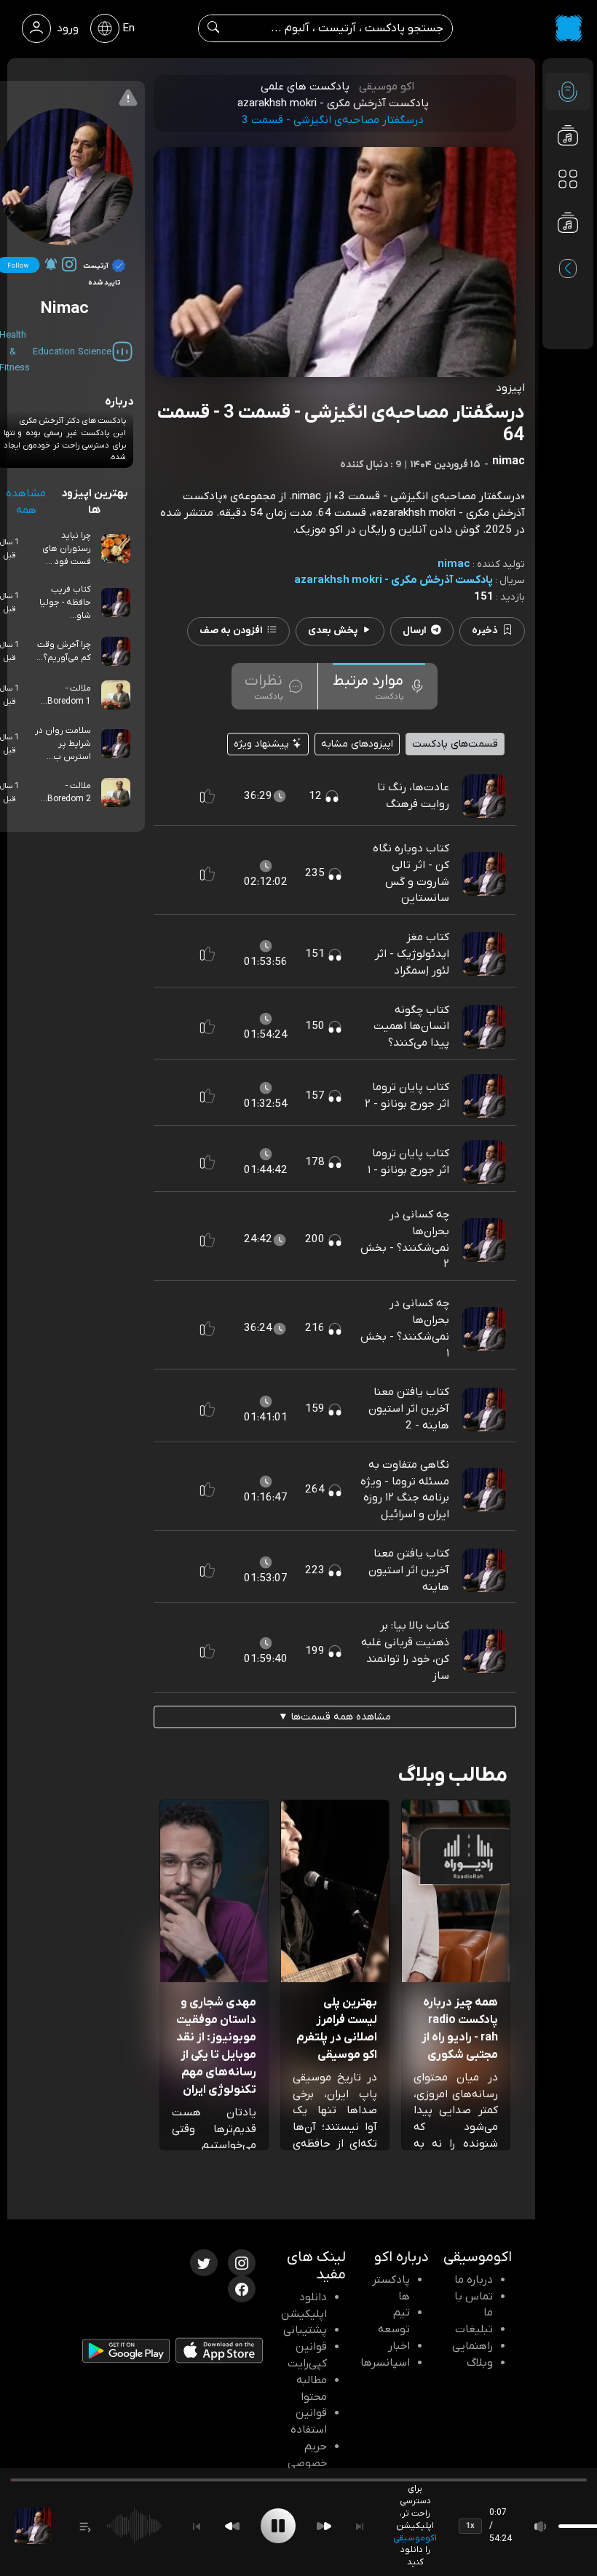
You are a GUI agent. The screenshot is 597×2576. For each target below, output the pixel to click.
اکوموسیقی (415, 2538)
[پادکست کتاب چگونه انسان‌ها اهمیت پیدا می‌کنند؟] (484, 1026)
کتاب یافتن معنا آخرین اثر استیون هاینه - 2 (409, 1409)
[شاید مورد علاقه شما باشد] (568, 252)
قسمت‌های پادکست (455, 744)
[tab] (379, 686)
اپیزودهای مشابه (357, 744)
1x (470, 2526)
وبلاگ (480, 2363)
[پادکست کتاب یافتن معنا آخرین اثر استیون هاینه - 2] (484, 1409)
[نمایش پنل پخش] (85, 2526)
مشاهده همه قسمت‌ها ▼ (335, 1717)
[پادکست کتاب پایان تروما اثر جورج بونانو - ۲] (484, 1095)
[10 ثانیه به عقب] (232, 2526)
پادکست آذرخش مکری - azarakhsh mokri (394, 580)
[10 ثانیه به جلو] (324, 2526)
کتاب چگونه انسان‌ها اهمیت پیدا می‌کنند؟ (411, 1027)
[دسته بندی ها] (568, 179)
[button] (207, 796)
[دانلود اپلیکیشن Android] (126, 2354)
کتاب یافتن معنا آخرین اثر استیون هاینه (409, 1570)
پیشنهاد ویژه (263, 744)
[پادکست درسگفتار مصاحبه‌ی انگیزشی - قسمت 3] (33, 2526)
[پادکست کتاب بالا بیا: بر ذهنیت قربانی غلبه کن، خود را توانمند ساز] (484, 1650)
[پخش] (278, 2526)
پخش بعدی (333, 631)
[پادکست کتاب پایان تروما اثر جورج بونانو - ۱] (484, 1161)
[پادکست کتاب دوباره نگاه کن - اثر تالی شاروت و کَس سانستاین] (484, 873)
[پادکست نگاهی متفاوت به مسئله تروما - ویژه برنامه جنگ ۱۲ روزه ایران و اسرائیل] (484, 1490)
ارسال (415, 631)
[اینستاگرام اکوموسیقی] (242, 2262)
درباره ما (474, 2280)
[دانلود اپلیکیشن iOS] (219, 2353)
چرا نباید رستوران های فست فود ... (67, 549)
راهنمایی (473, 2346)
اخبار (399, 2346)
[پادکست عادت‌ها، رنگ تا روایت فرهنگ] (484, 795)
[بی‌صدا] (541, 2526)
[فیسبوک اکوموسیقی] (242, 2288)
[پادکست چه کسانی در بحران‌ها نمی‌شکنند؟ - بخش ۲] (484, 1239)
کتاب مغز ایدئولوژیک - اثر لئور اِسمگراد (412, 954)
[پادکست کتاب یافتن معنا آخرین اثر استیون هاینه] (484, 1570)
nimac (454, 564)
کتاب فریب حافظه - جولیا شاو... (65, 603)
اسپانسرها (385, 2363)
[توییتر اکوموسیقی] (204, 2262)
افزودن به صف (231, 631)
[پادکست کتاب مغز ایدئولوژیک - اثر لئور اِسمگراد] (484, 954)
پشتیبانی (305, 2330)
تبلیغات (474, 2329)
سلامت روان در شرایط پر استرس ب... (63, 744)
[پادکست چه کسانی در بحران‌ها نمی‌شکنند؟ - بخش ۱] (484, 1328)
